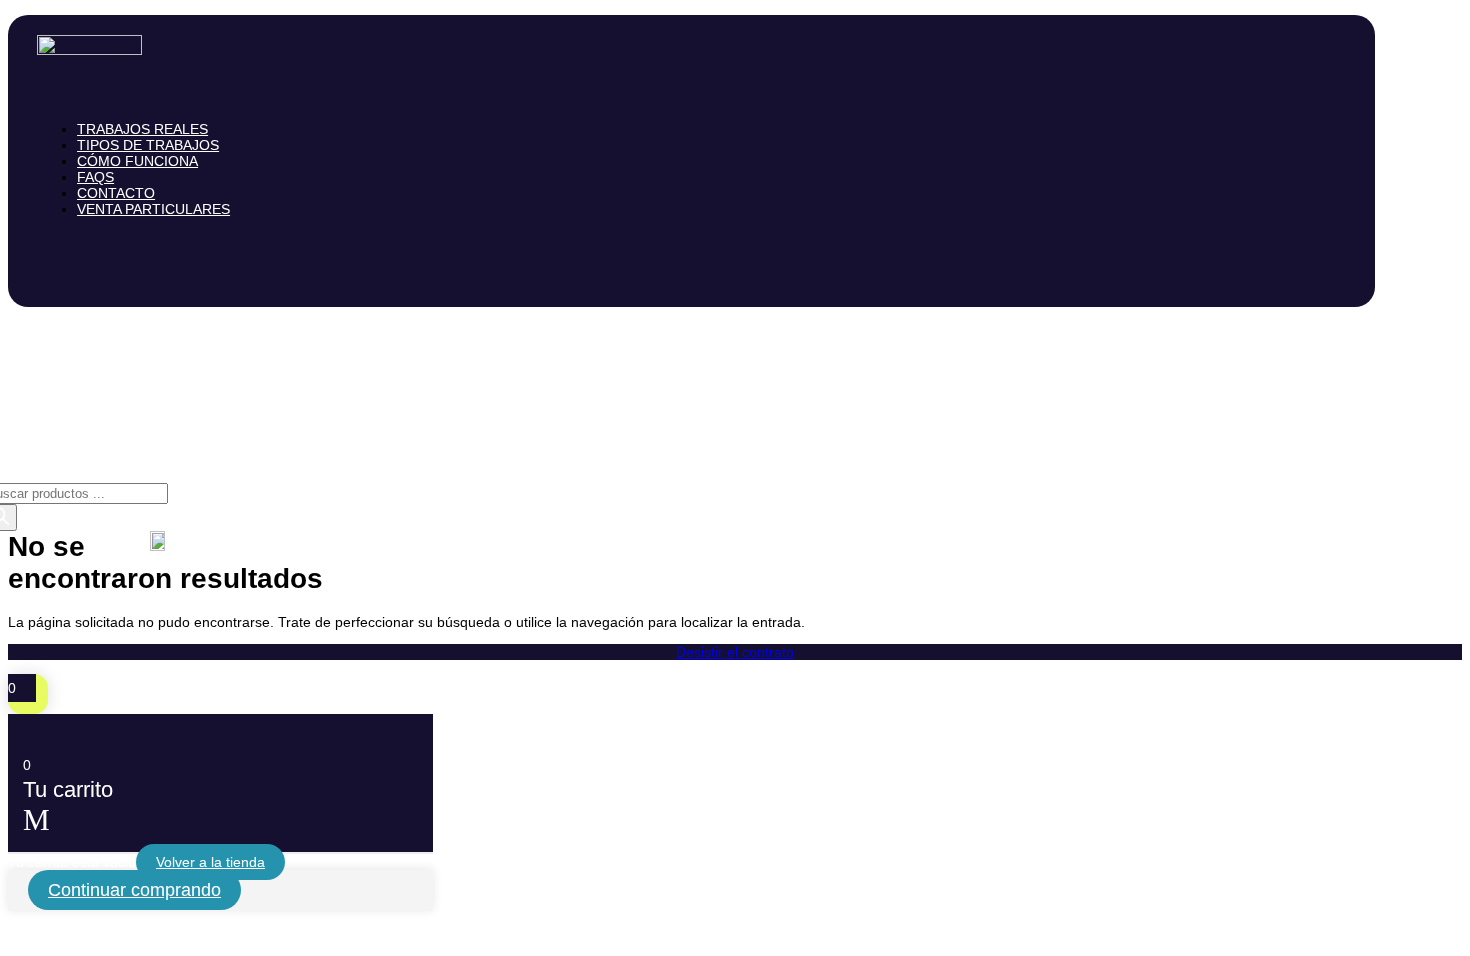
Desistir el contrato (735, 652)
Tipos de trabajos (148, 145)
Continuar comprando (134, 890)
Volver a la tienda (210, 862)
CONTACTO (116, 193)
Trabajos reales (142, 129)
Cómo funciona (137, 161)
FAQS (95, 177)
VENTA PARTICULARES (153, 209)
